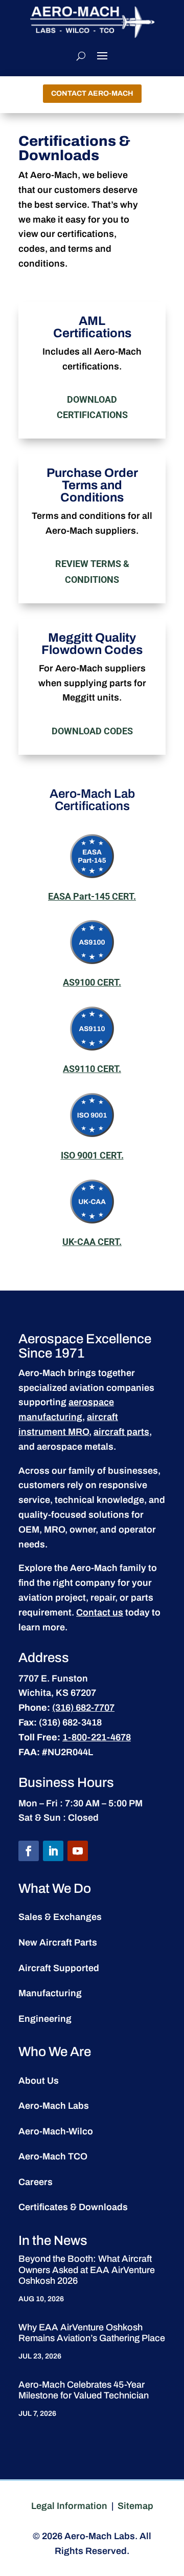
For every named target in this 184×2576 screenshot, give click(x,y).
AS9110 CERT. (92, 1069)
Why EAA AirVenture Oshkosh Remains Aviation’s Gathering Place (92, 2333)
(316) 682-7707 (83, 1708)
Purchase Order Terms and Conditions (92, 485)
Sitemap (135, 2506)
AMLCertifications (92, 327)
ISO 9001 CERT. (92, 1155)
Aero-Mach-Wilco (56, 2131)
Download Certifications (92, 407)
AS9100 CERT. (92, 982)
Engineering (45, 2019)
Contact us (100, 1612)
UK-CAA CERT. (92, 1242)
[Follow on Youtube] (78, 1851)
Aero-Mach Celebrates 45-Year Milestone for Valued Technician (84, 2390)
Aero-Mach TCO (53, 2156)
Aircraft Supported (59, 1968)
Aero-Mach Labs (54, 2106)
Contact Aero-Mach (92, 93)
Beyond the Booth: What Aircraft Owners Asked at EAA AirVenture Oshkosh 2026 (87, 2270)
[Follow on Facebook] (29, 1851)
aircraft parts (121, 1432)
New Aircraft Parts (58, 1942)
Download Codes (92, 731)
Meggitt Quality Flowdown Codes (92, 644)
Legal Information (69, 2506)
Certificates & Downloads (73, 2207)
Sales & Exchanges (60, 1917)
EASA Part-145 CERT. (92, 896)
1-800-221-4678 (97, 1737)
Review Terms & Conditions (92, 572)
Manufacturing (50, 1993)
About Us (39, 2081)
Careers (36, 2182)
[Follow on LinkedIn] (53, 1851)
